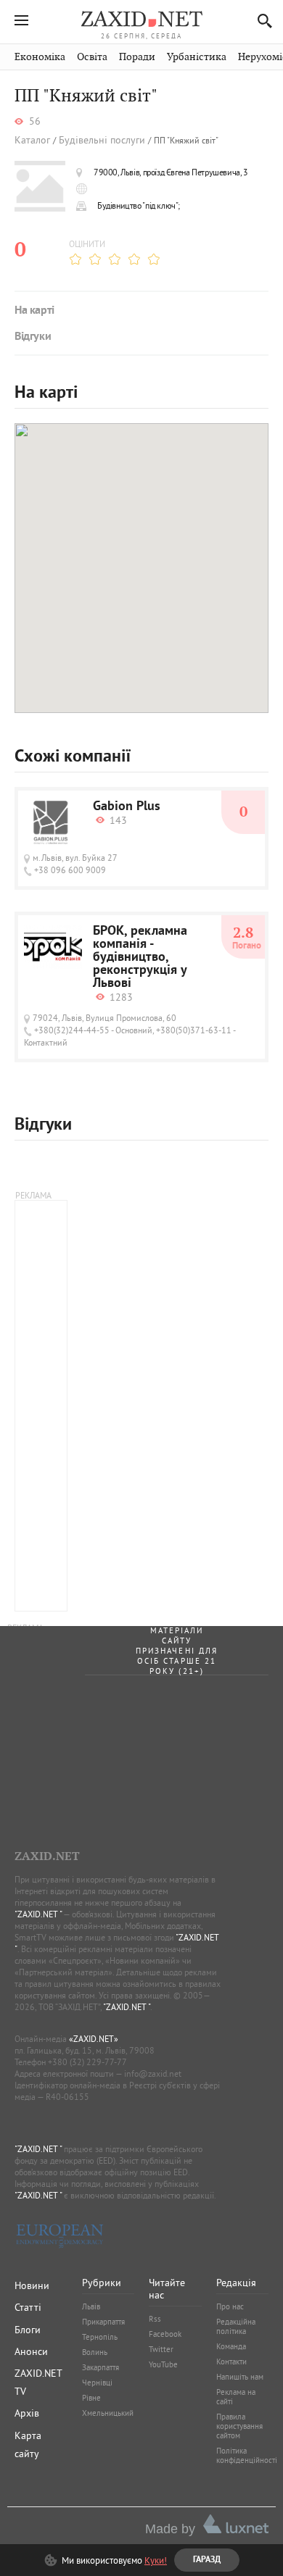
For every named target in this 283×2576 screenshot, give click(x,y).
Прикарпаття (103, 2322)
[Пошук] (261, 21)
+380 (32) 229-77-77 (87, 2062)
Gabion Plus (127, 807)
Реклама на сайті (236, 2397)
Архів (27, 2413)
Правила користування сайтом (239, 2426)
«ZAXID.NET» (94, 2039)
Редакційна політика (236, 2326)
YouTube (163, 2364)
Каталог (32, 140)
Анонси (31, 2351)
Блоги (28, 2330)
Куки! (156, 2560)
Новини (32, 2285)
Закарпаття (101, 2367)
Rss (155, 2319)
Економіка (40, 57)
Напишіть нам (240, 2377)
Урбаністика (197, 57)
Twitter (161, 2349)
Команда (231, 2346)
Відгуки (33, 337)
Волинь (95, 2352)
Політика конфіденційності (247, 2455)
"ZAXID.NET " (38, 1914)
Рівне (91, 2398)
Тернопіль (100, 2337)
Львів (91, 2306)
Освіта (92, 57)
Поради (137, 57)
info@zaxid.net (153, 2073)
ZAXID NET (141, 19)
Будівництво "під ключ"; (139, 205)
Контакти (231, 2362)
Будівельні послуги (102, 140)
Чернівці (97, 2383)
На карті (34, 311)
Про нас (230, 2306)
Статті (28, 2307)
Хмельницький (108, 2413)
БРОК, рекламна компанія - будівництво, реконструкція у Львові (140, 958)
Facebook (165, 2334)
